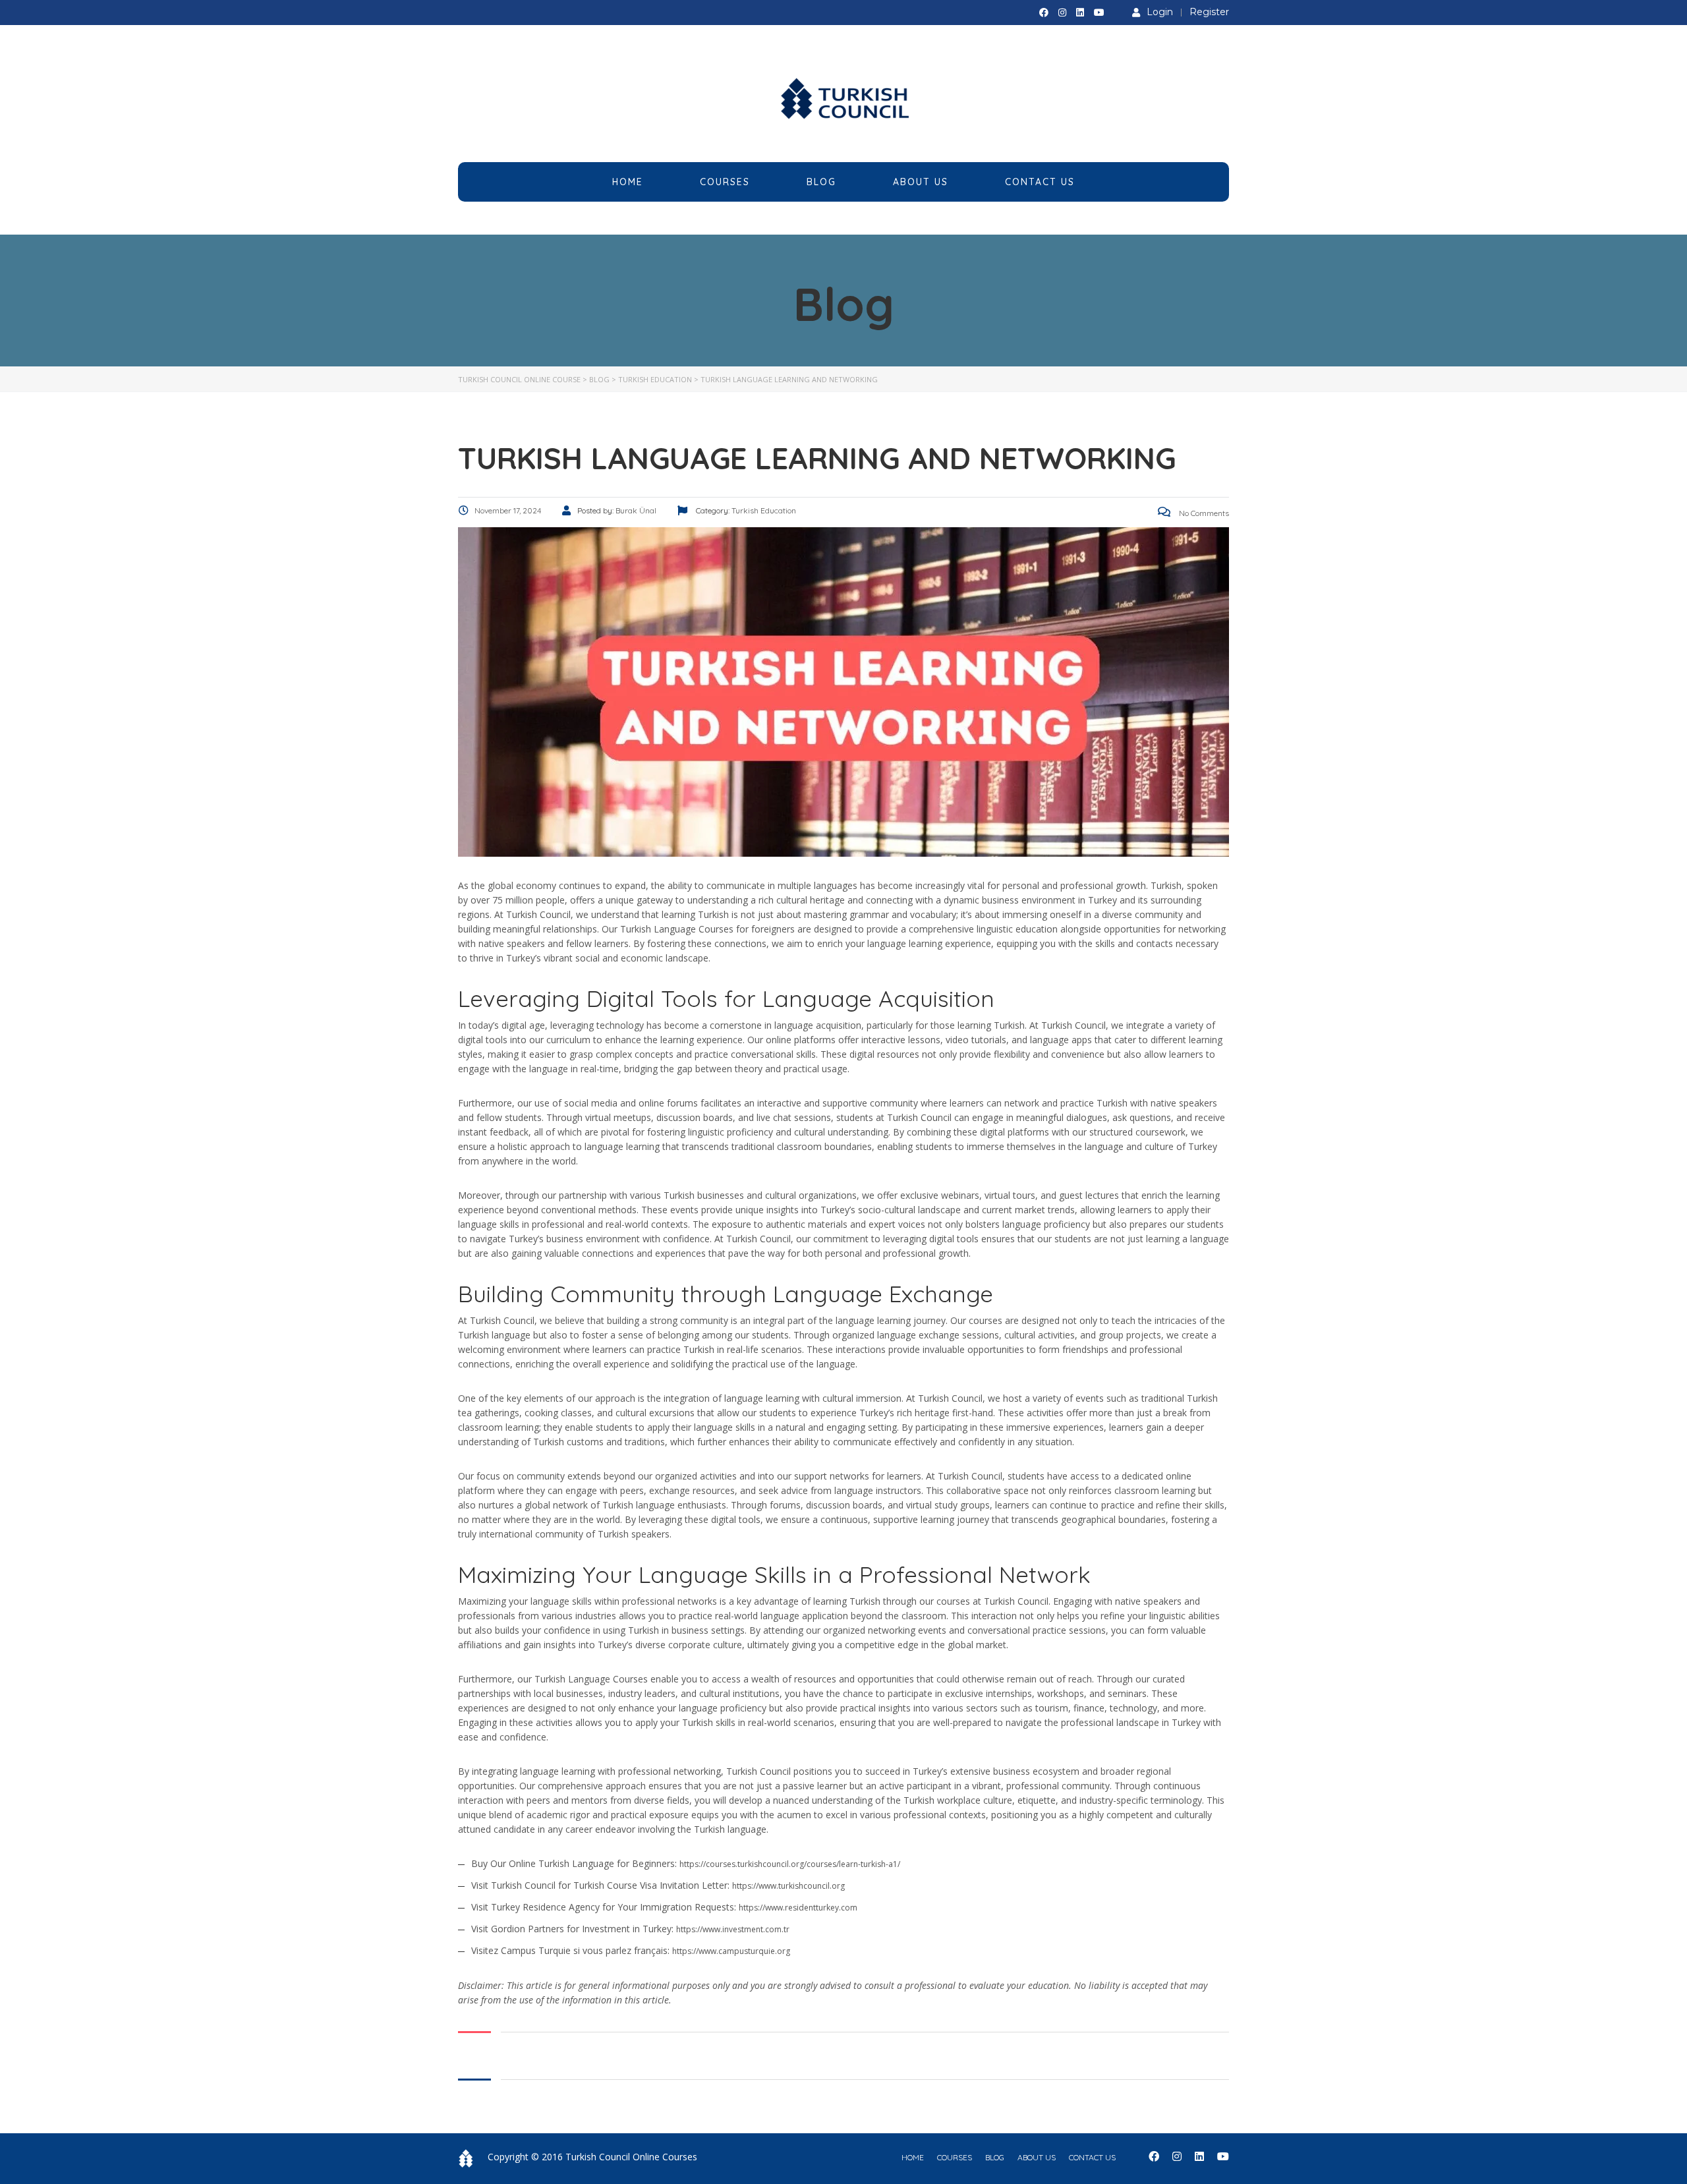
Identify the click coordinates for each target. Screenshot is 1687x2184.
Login (1160, 12)
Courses (725, 182)
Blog (821, 182)
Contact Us (1040, 182)
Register (1209, 12)
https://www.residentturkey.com (798, 1908)
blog (995, 2157)
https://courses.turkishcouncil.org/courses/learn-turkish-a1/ (790, 1864)
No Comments (1203, 513)
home (913, 2157)
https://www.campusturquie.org (731, 1951)
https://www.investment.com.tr (733, 1929)
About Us (921, 182)
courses (955, 2157)
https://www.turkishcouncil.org (788, 1886)
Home (628, 182)
